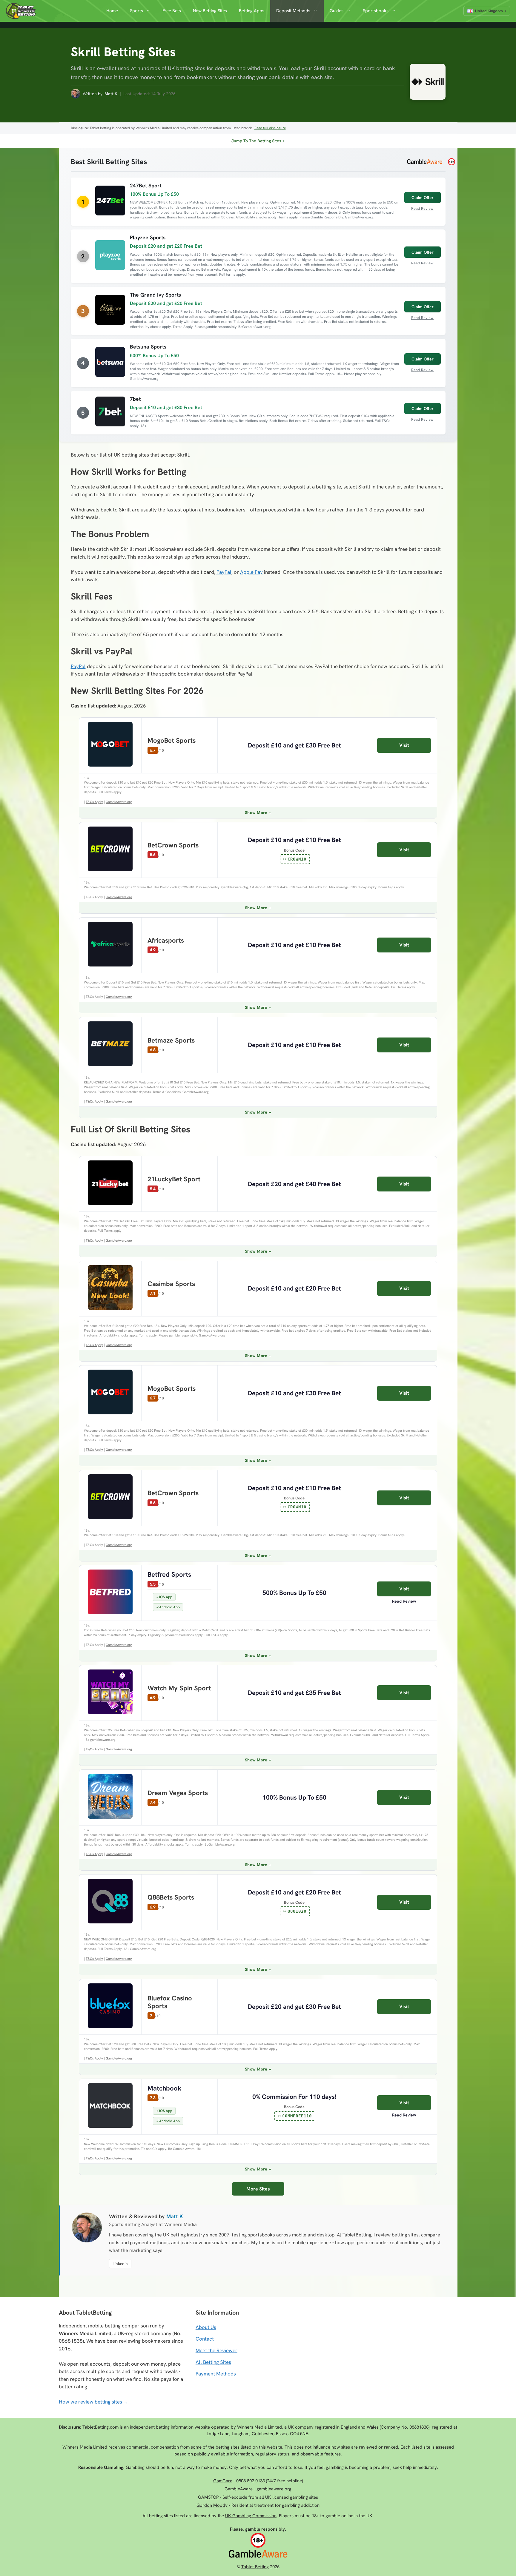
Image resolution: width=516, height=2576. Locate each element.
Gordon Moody (212, 2505)
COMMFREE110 (297, 2116)
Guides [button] (337, 11)
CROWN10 (297, 859)
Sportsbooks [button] (376, 11)
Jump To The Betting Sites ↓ (258, 141)
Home (112, 11)
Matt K (111, 94)
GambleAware (239, 2489)
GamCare (223, 2481)
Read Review (422, 208)
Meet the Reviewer (216, 2350)
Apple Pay (251, 572)
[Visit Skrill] (425, 83)
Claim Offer (423, 198)
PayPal (224, 572)
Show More (256, 813)
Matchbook (164, 2088)
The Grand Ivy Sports (155, 295)
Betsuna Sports (148, 347)
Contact (205, 2339)
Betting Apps (252, 11)
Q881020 (297, 1911)
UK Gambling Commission (251, 2516)
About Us (206, 2327)
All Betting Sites (213, 2362)
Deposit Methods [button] (293, 11)
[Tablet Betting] (22, 11)
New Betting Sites (210, 11)
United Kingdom (489, 11)
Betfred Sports (169, 1574)
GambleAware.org (119, 802)
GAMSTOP (208, 2497)
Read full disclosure (270, 128)
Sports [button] (136, 11)
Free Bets (172, 11)
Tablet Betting (255, 2567)
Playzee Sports (148, 237)
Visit (404, 745)
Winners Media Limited (259, 2427)
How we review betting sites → (94, 2402)
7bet (135, 399)
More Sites (258, 2189)
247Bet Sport (146, 185)
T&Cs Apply (94, 802)
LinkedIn (120, 2264)
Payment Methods (216, 2374)
